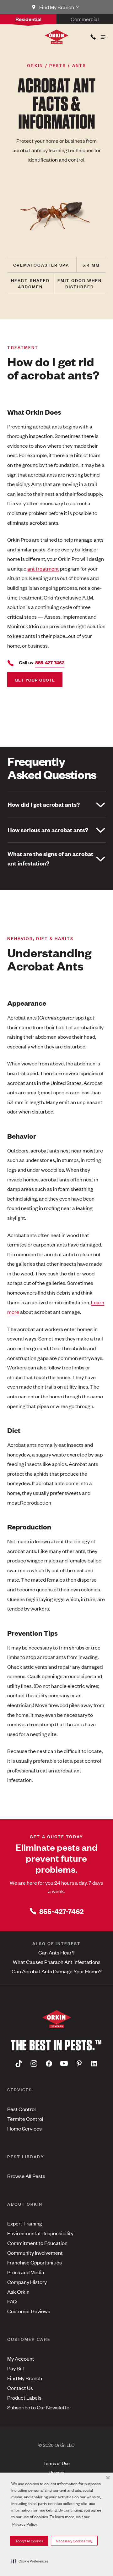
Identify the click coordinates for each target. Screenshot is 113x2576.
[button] (30, 2561)
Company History (27, 2282)
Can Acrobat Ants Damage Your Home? (57, 1971)
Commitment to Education (37, 2243)
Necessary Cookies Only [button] (74, 2541)
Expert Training (25, 2223)
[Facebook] (49, 2064)
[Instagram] (34, 2064)
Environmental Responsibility (40, 2233)
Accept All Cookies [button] (29, 2541)
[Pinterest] (79, 2064)
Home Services (24, 2128)
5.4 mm (91, 265)
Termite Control (25, 2119)
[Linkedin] (94, 2064)
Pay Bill (16, 2368)
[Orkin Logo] (57, 37)
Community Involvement (35, 2253)
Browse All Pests (26, 2176)
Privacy (57, 2472)
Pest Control (22, 2109)
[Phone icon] (93, 36)
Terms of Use (56, 2463)
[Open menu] (103, 36)
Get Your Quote (35, 680)
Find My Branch (25, 2378)
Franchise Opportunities (35, 2262)
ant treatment (43, 568)
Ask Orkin (18, 2291)
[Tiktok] (19, 2064)
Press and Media (26, 2272)
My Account (21, 2358)
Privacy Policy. (25, 2524)
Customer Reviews (29, 2311)
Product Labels (24, 2397)
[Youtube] (64, 2064)
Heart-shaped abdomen (30, 283)
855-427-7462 (61, 1911)
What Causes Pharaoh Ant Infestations (57, 1962)
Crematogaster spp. (42, 265)
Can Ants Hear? (56, 1952)
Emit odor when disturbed (80, 283)
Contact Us (20, 2388)
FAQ (12, 2301)
